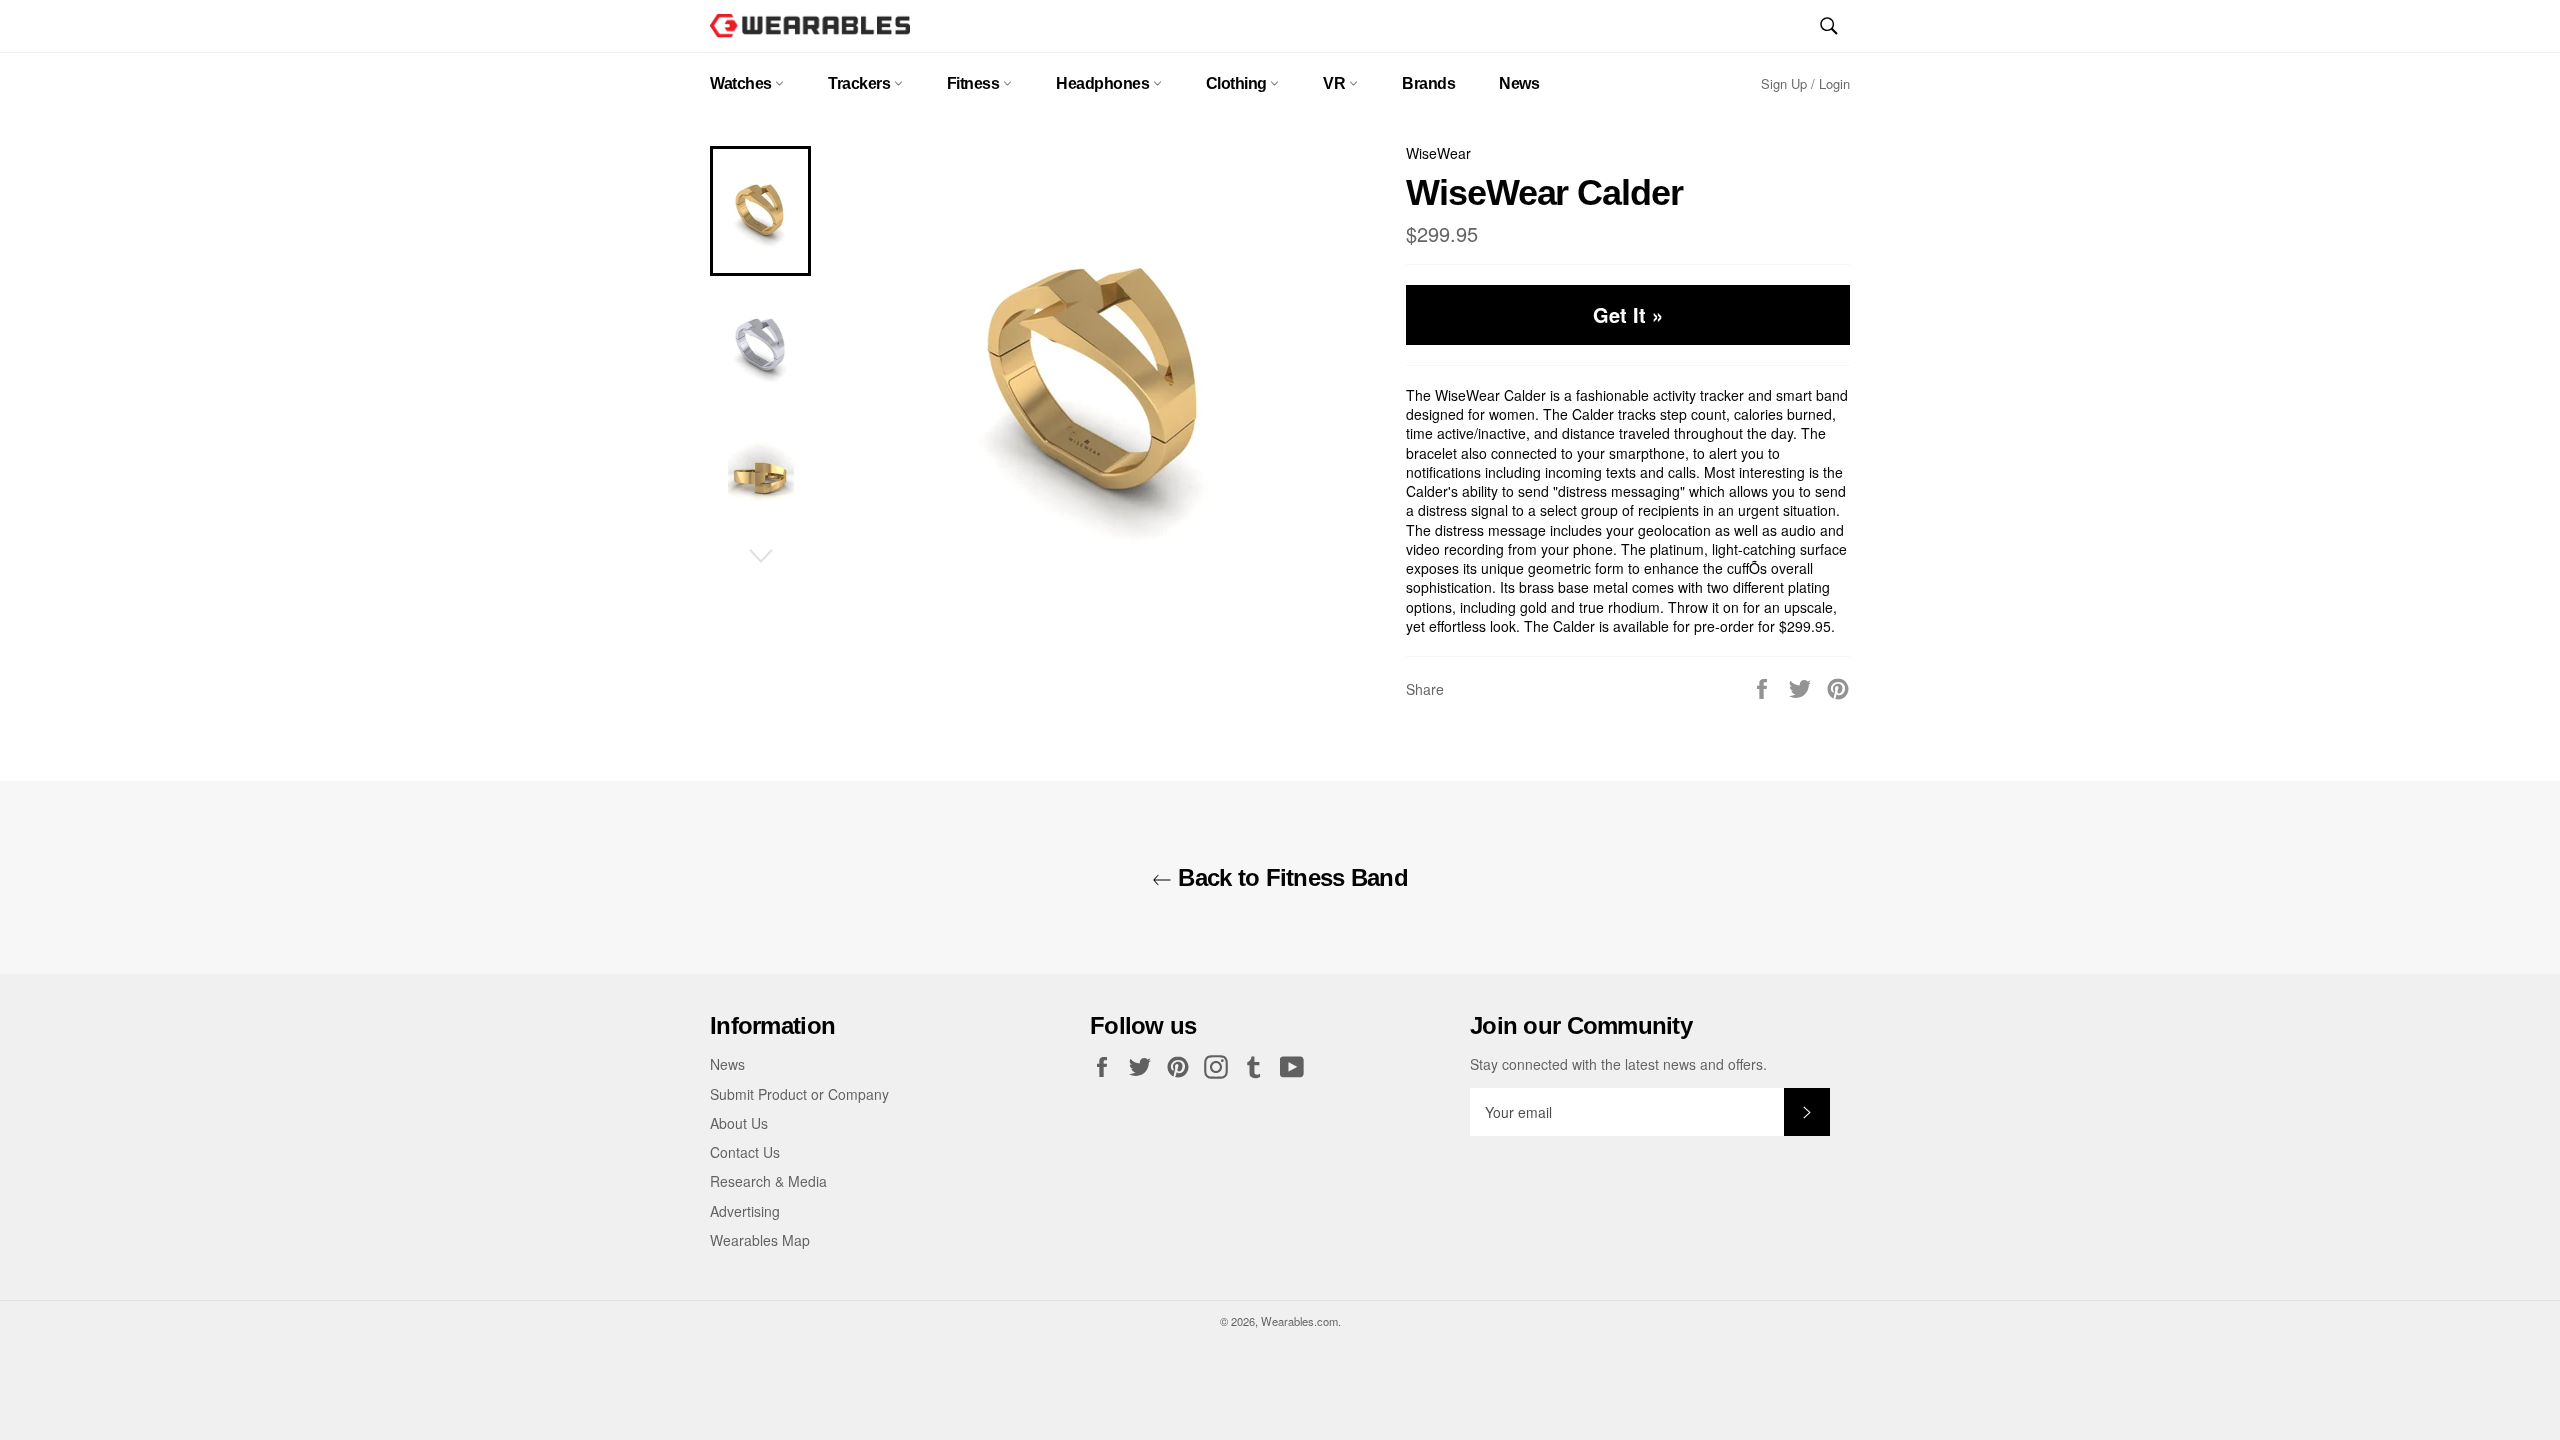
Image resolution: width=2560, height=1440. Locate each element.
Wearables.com (1299, 1321)
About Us (739, 1123)
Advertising (745, 1211)
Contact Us (745, 1152)
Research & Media (768, 1181)
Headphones (1104, 83)
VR (1336, 83)
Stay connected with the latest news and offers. (1618, 1064)
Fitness (975, 83)
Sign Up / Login (1805, 83)
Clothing (1238, 83)
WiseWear (1438, 153)
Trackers (861, 83)
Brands (1428, 83)
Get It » (1628, 314)
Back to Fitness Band (1290, 877)
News (1519, 83)
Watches (742, 83)
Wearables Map (760, 1240)
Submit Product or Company (799, 1094)
